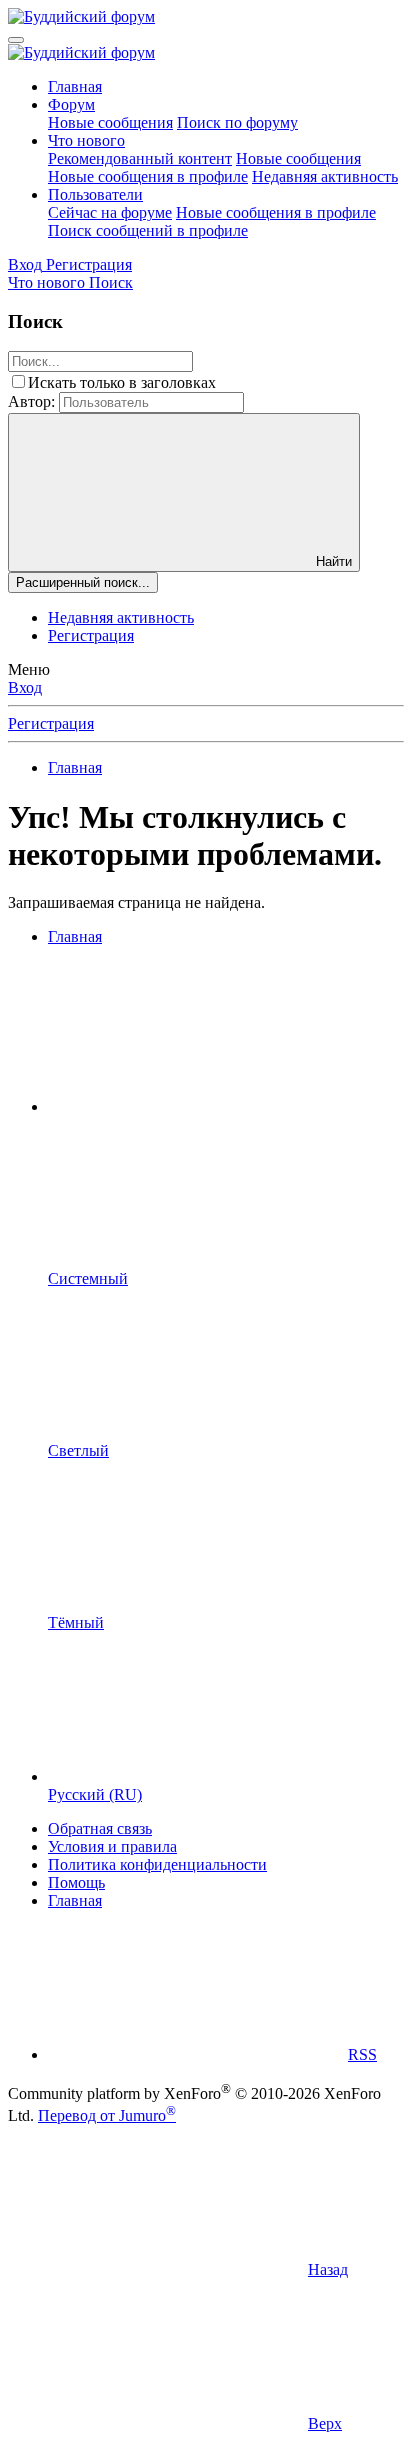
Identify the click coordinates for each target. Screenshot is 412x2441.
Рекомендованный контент (140, 158)
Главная (75, 86)
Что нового (86, 140)
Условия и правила (112, 1846)
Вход (25, 687)
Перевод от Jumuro (107, 2115)
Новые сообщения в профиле (148, 176)
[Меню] (16, 40)
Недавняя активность (325, 176)
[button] (198, 1106)
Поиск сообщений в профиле (148, 230)
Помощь (76, 1882)
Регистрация (91, 635)
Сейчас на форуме (110, 212)
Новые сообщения (110, 122)
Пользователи (95, 194)
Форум (71, 104)
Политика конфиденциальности (157, 1864)
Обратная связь (100, 1828)
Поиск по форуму (237, 122)
